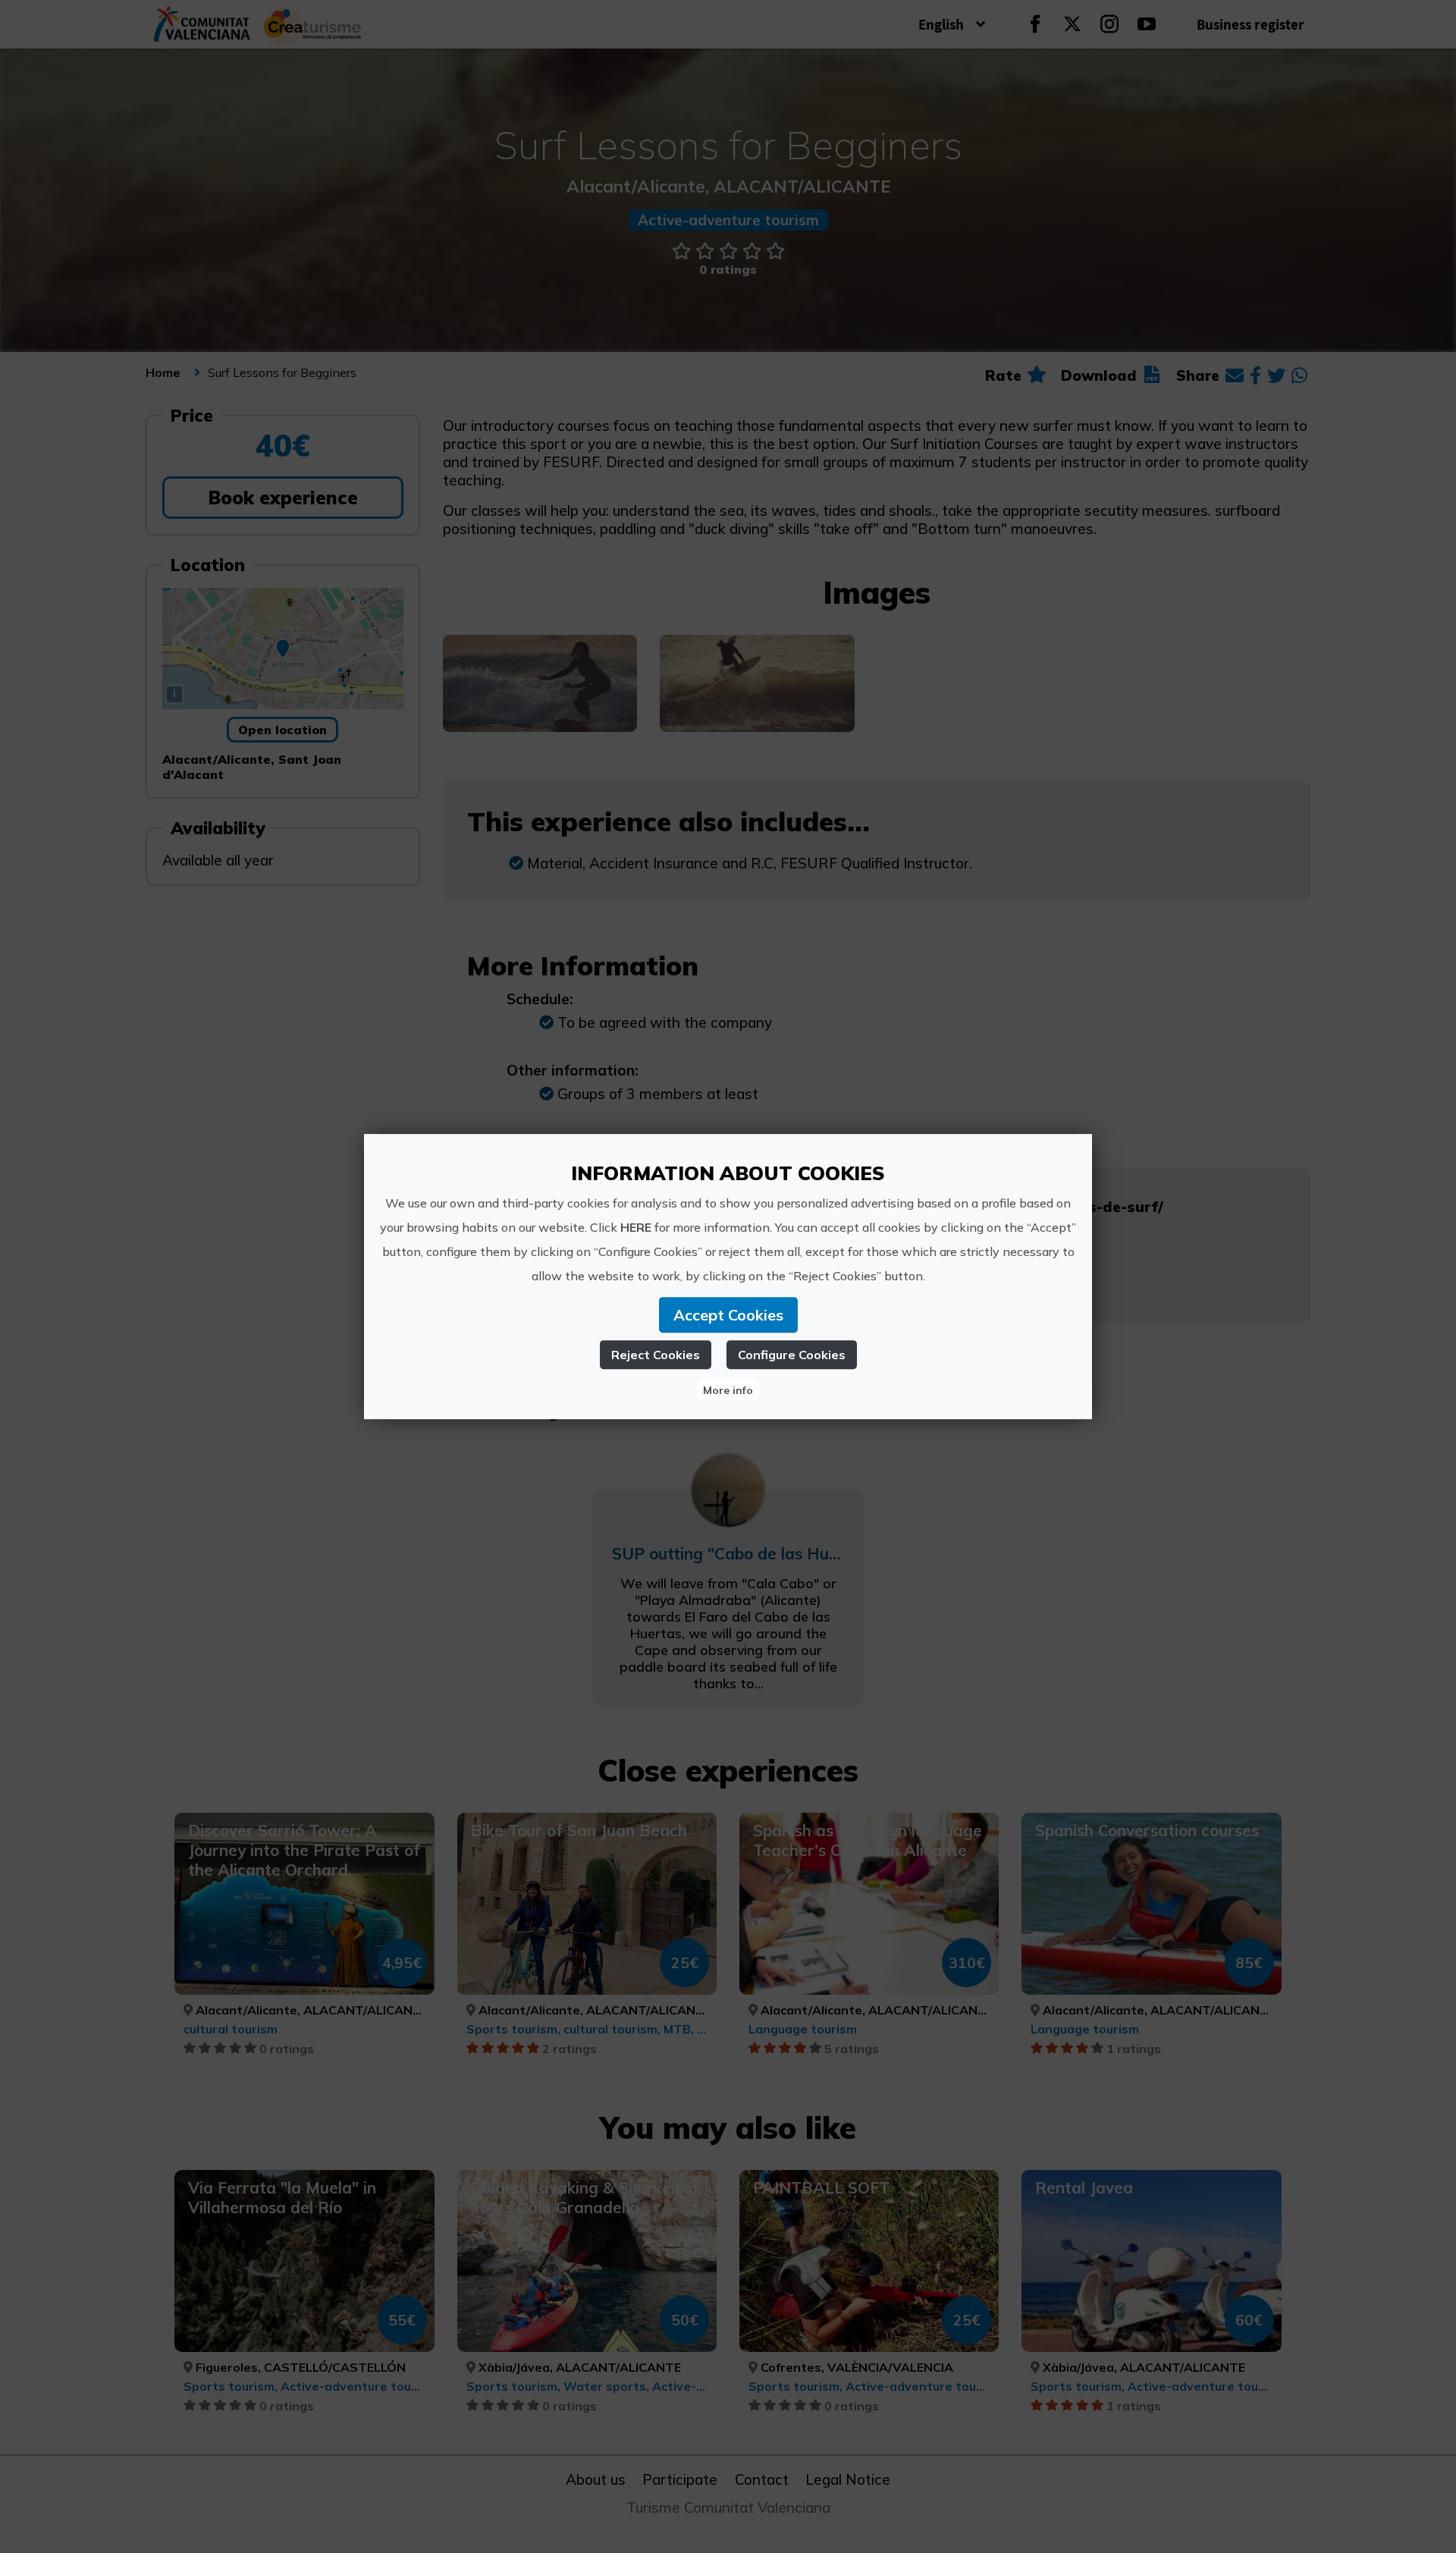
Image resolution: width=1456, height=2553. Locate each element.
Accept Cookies (728, 1315)
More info (728, 1390)
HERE (636, 1227)
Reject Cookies (656, 1355)
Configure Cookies (792, 1355)
